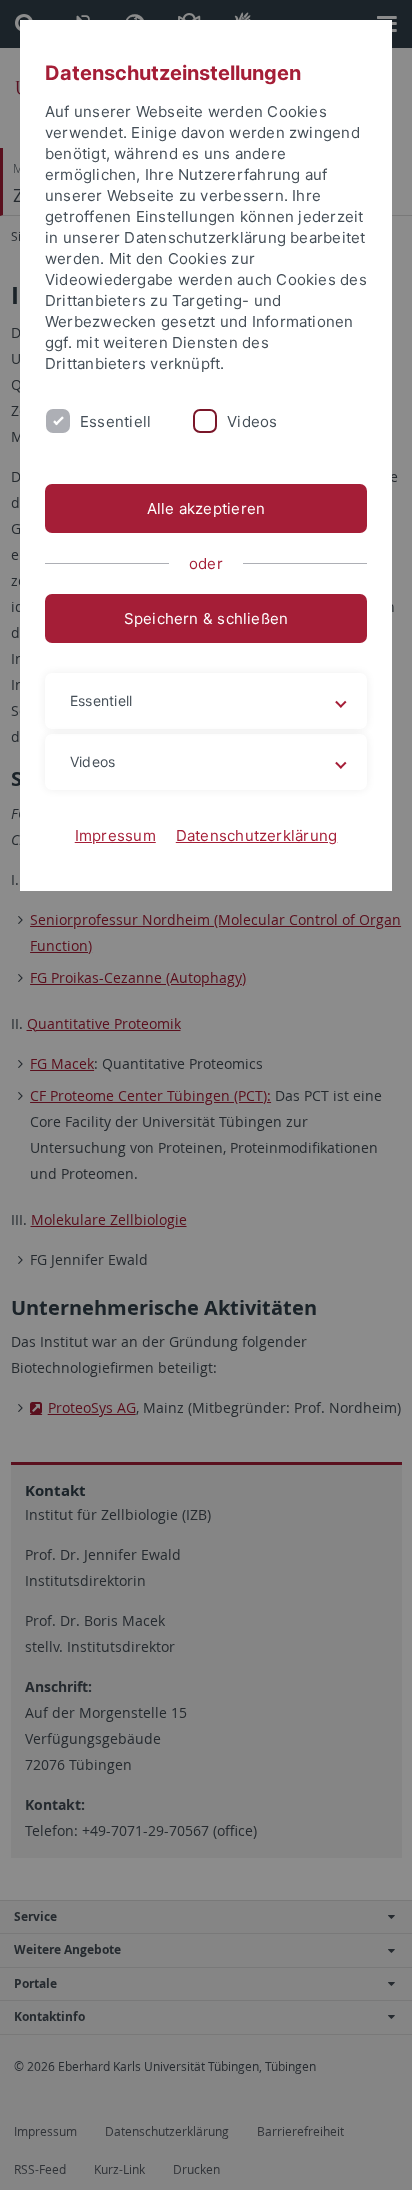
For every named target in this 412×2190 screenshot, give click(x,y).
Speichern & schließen (206, 618)
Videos (252, 421)
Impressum (115, 835)
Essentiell (115, 421)
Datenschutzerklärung (257, 835)
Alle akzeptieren (206, 508)
